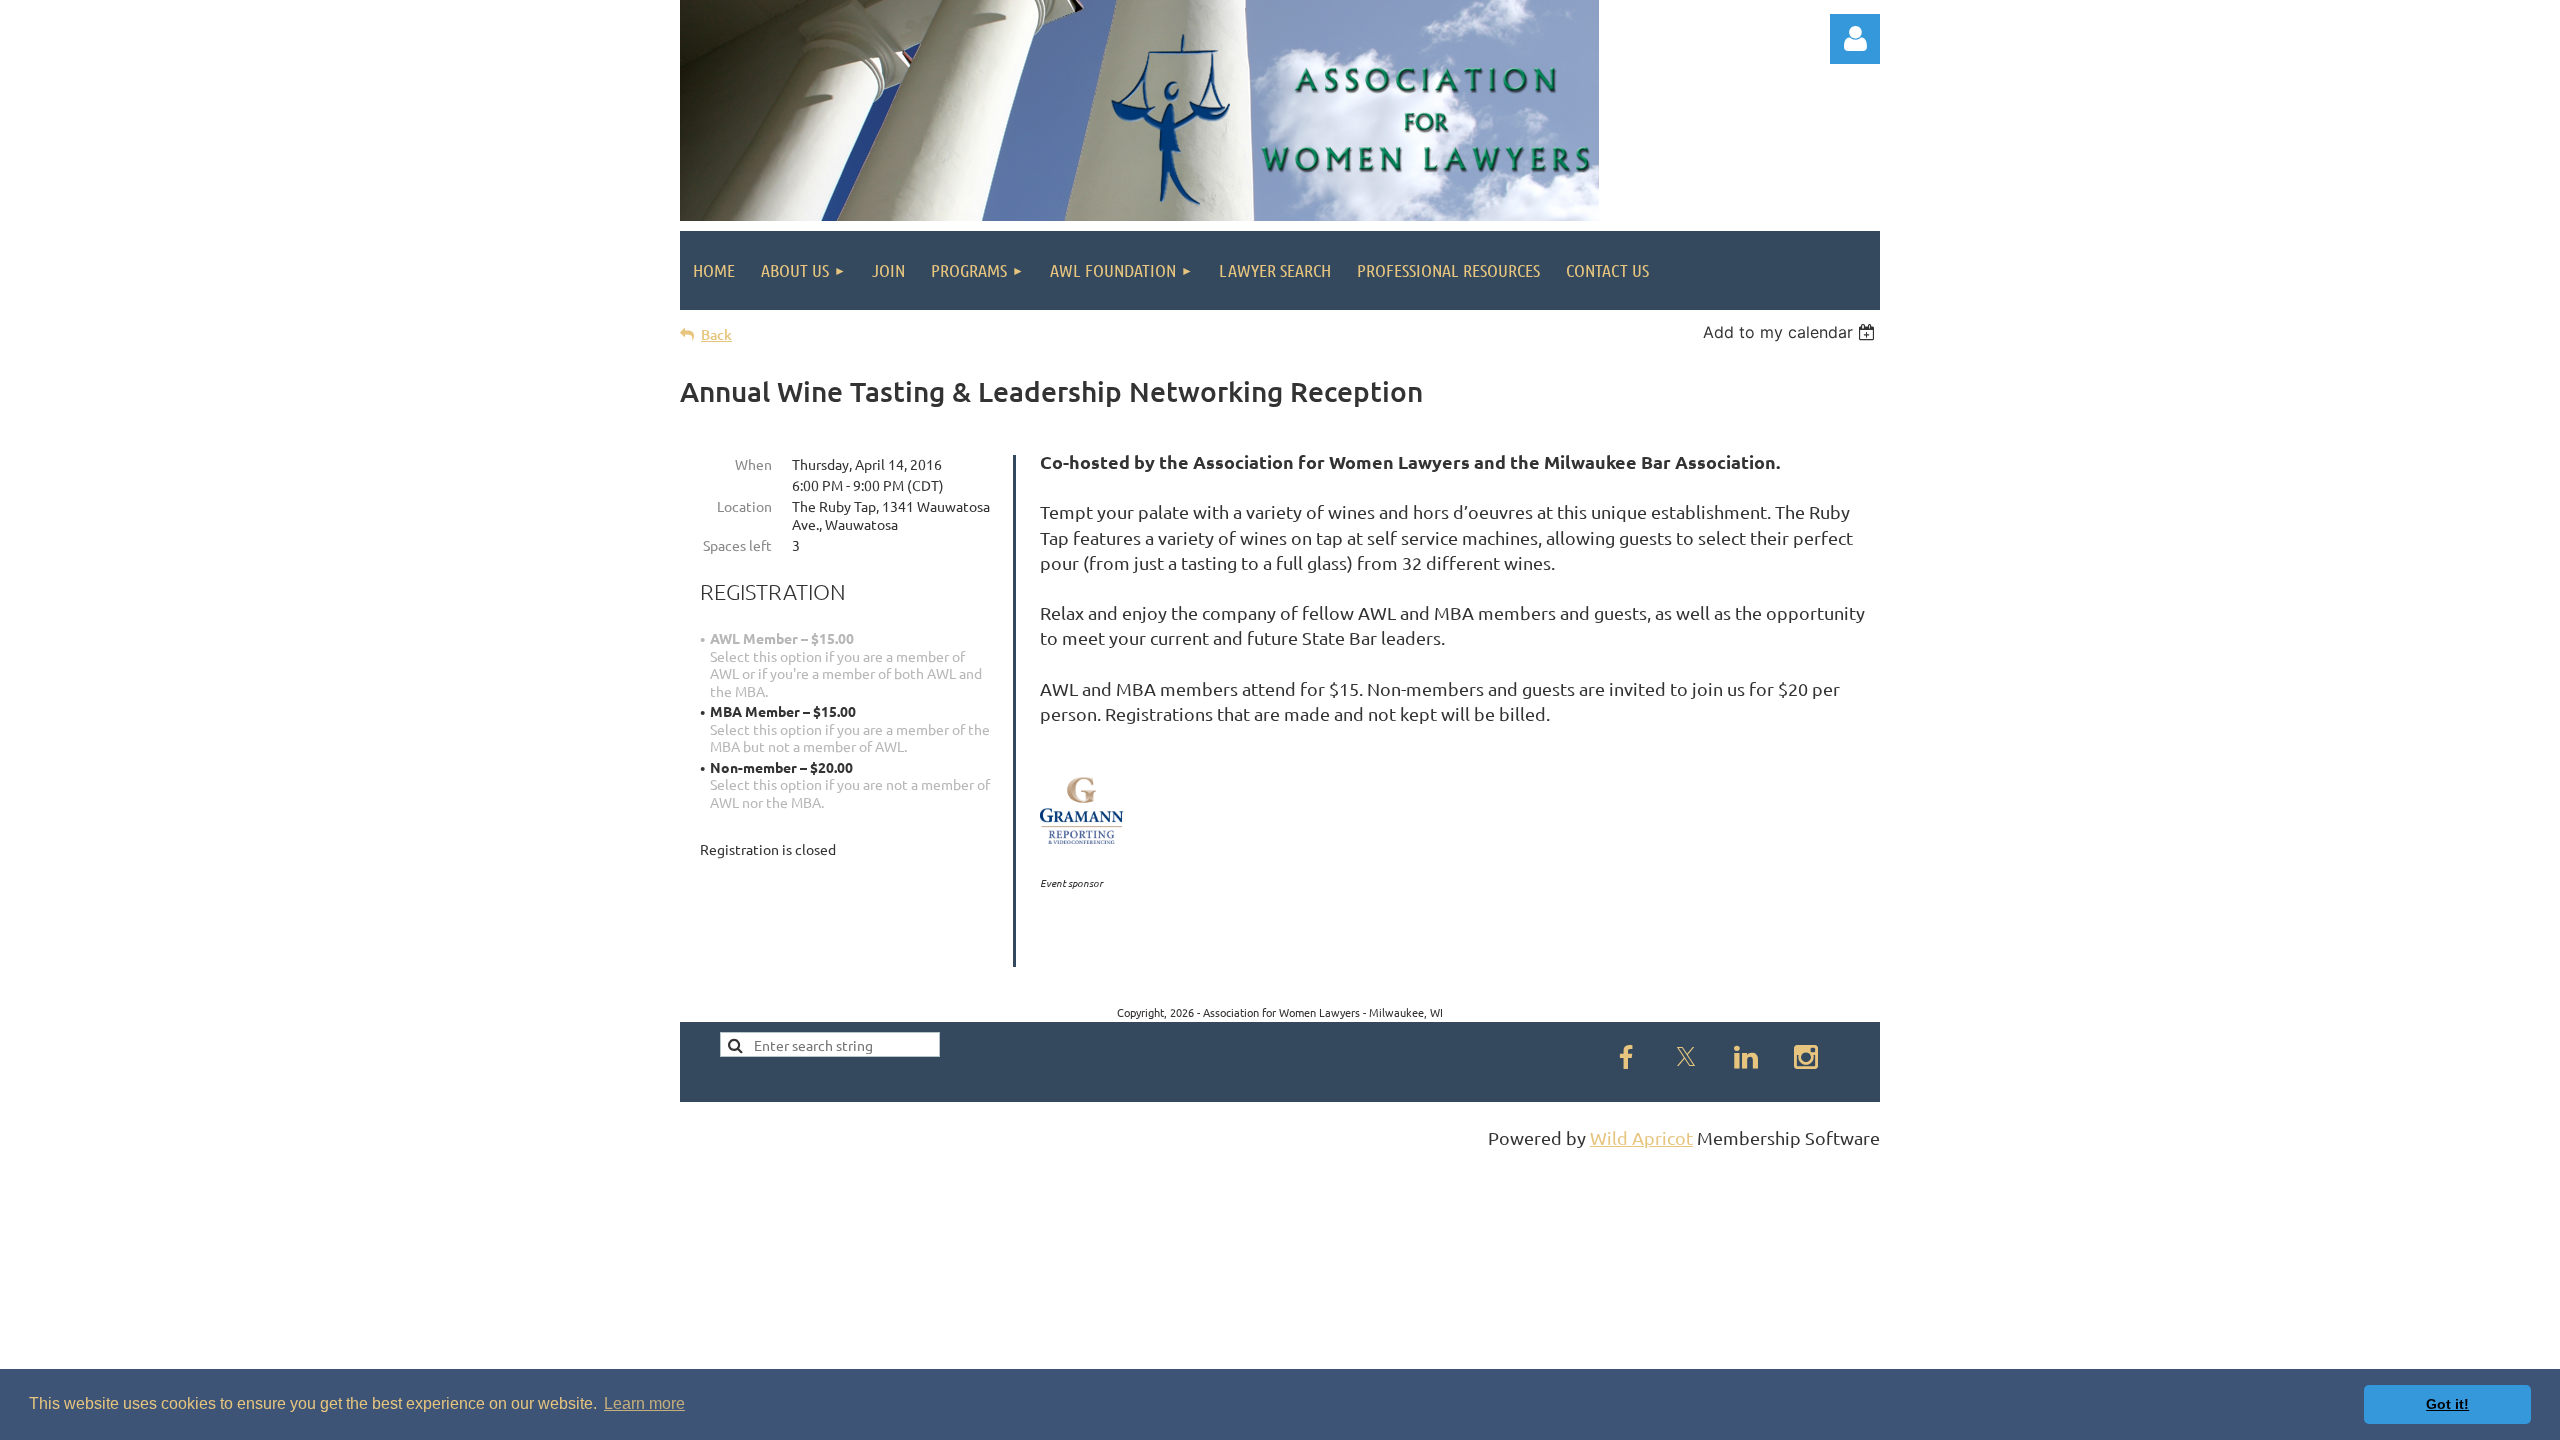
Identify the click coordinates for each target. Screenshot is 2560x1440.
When (753, 464)
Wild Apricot (1641, 1137)
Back (716, 334)
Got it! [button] (2447, 1404)
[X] (1686, 1057)
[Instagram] (1806, 1057)
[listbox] (1791, 332)
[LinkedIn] (1746, 1057)
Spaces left (737, 545)
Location (744, 506)
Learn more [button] (644, 1403)
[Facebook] (1626, 1057)
